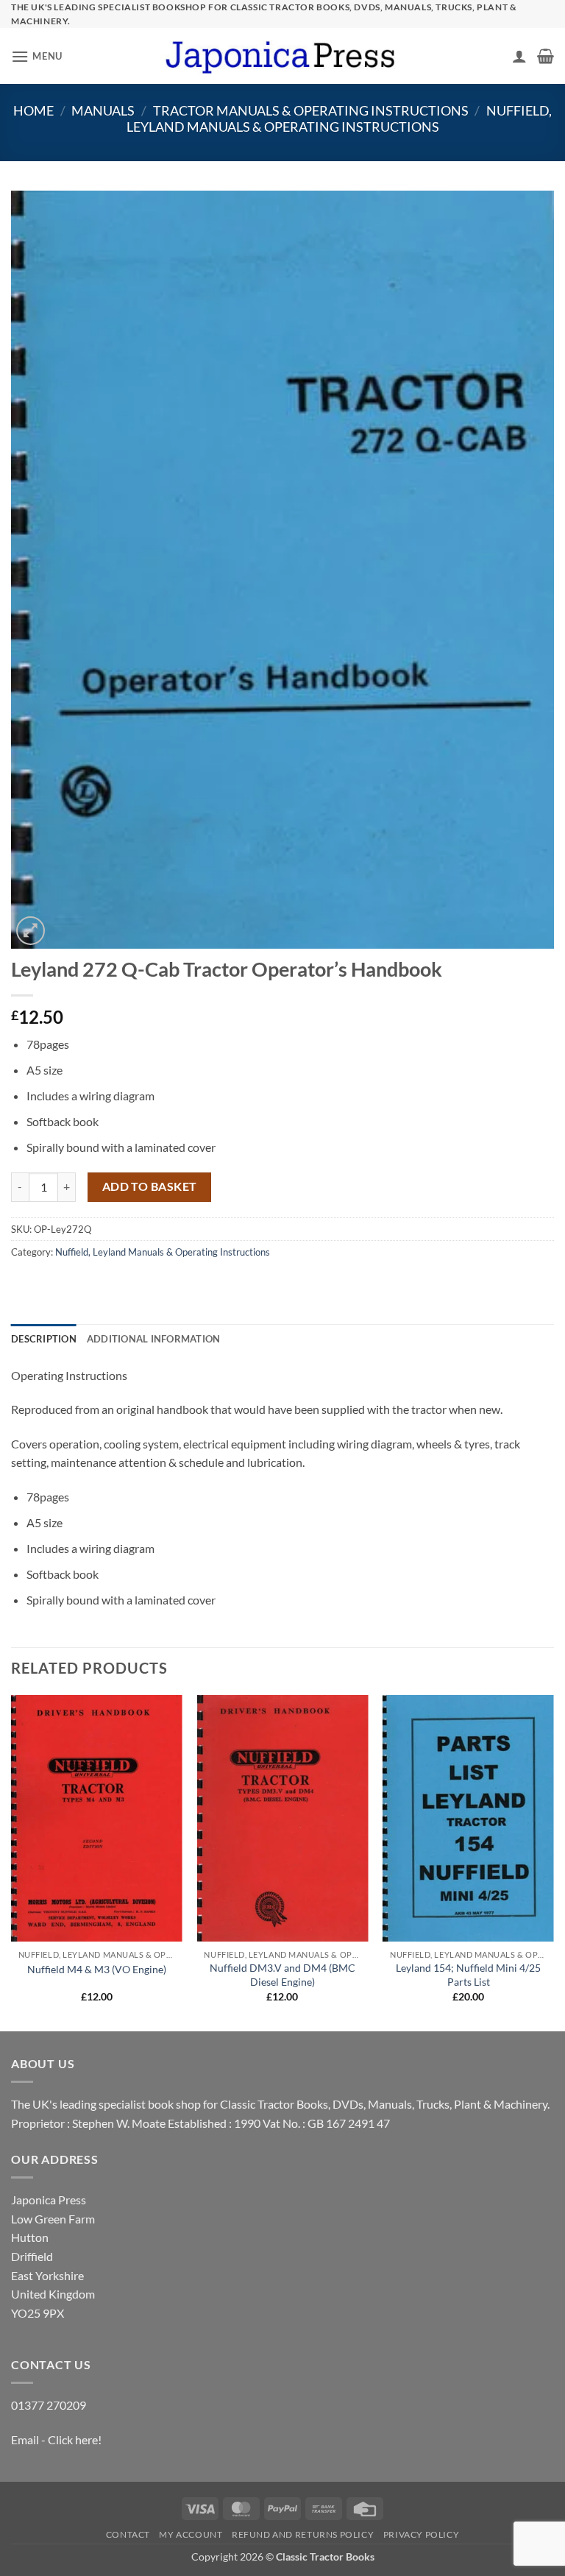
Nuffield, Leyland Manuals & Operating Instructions (339, 118)
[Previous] (12, 1862)
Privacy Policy (422, 2534)
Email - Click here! (56, 2439)
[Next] (553, 1862)
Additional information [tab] (154, 1339)
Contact (128, 2534)
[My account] (519, 56)
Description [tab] (44, 1339)
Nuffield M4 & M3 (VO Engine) (97, 1969)
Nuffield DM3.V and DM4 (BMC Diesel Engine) (282, 1975)
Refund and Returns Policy (303, 2534)
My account (191, 2534)
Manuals (103, 110)
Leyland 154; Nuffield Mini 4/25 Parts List (468, 1975)
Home (33, 110)
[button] (37, 56)
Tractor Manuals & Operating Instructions (311, 110)
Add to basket (150, 1186)
